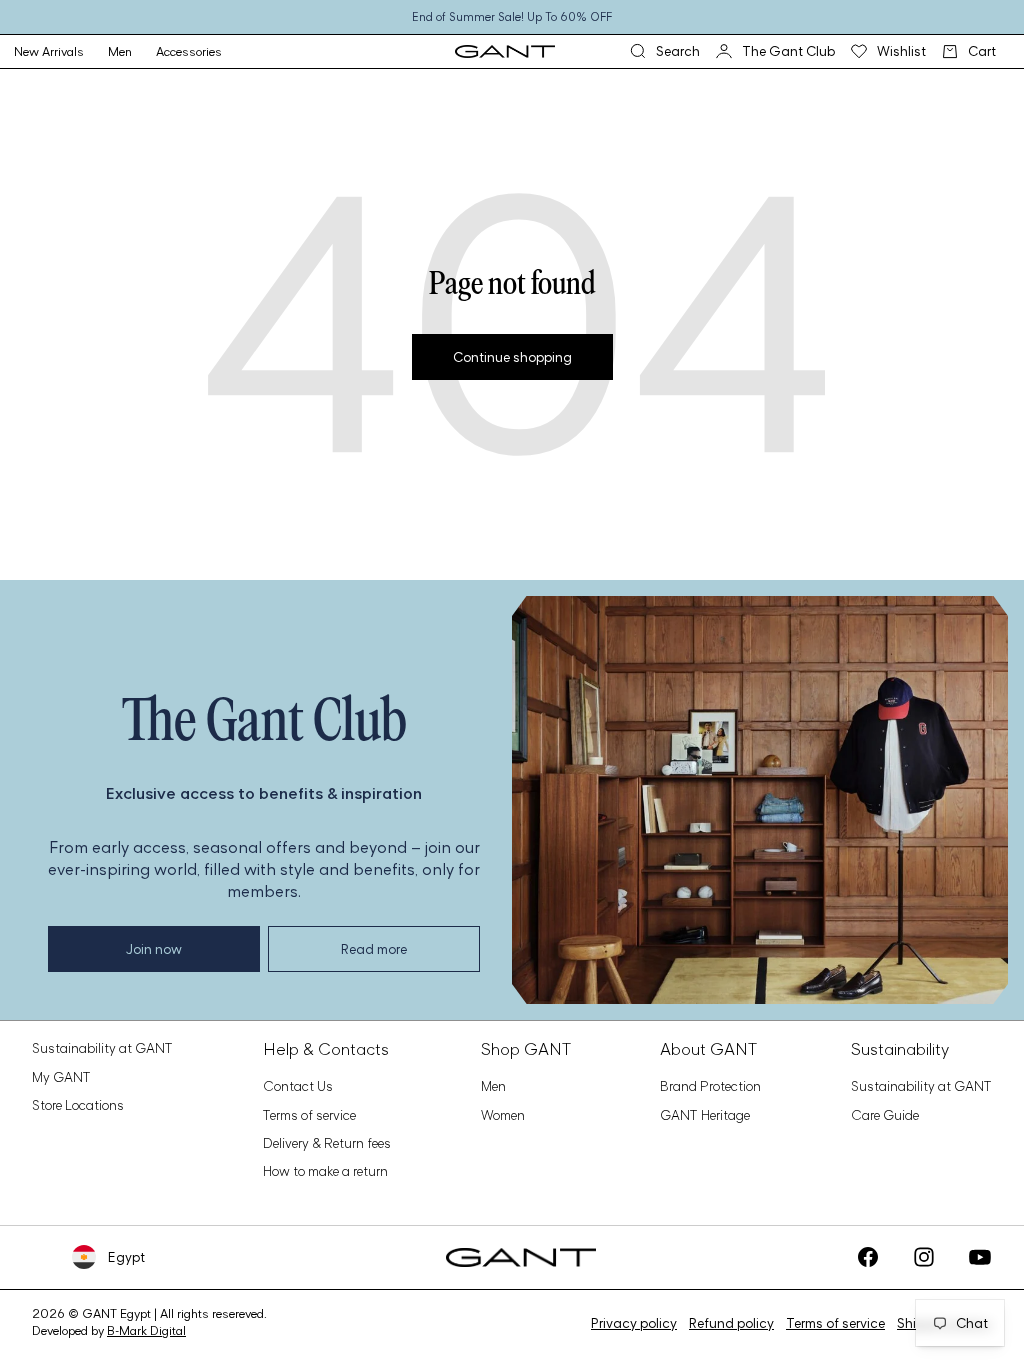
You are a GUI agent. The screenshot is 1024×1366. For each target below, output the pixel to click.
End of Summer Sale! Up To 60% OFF (512, 16)
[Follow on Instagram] (924, 1257)
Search (665, 50)
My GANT (61, 1077)
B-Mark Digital (146, 1330)
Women (503, 1115)
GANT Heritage (705, 1115)
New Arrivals (49, 51)
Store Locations (78, 1105)
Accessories (189, 51)
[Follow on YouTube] (980, 1257)
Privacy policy (634, 1323)
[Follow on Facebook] (868, 1257)
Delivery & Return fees (327, 1143)
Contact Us (298, 1086)
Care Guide (885, 1115)
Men (120, 51)
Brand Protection (710, 1086)
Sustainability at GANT (102, 1048)
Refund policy (731, 1323)
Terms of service (309, 1115)
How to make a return (325, 1171)
